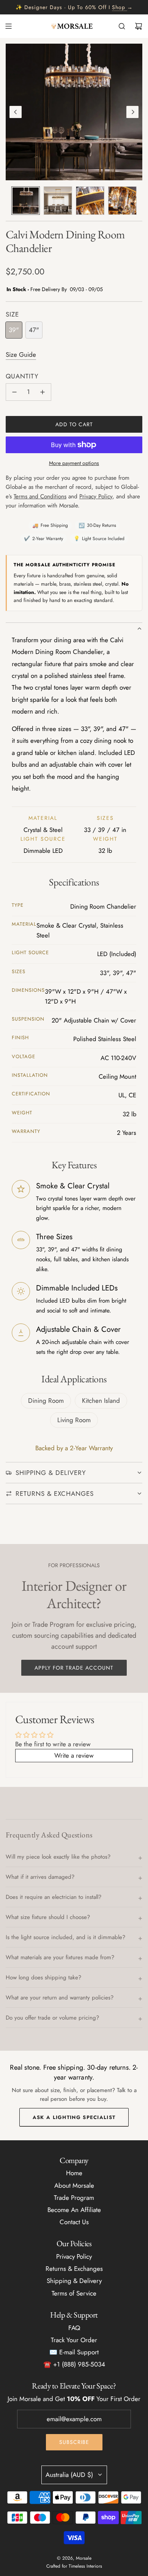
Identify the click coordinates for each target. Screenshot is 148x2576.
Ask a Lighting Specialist (74, 2117)
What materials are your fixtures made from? (60, 1957)
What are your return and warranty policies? (60, 1998)
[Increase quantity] (43, 392)
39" (14, 330)
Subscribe (74, 2442)
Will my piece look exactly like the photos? (58, 1857)
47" (34, 330)
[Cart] (139, 26)
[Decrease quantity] (14, 392)
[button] (16, 112)
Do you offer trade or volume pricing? (52, 2018)
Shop (119, 7)
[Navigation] (8, 26)
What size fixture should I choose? (48, 1917)
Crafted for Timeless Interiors (74, 2566)
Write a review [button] (74, 1755)
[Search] (122, 26)
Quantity (22, 376)
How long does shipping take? (43, 1977)
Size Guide (21, 354)
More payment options (74, 463)
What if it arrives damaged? (40, 1877)
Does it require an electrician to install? (54, 1897)
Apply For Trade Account (74, 1668)
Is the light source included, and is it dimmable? (65, 1937)
